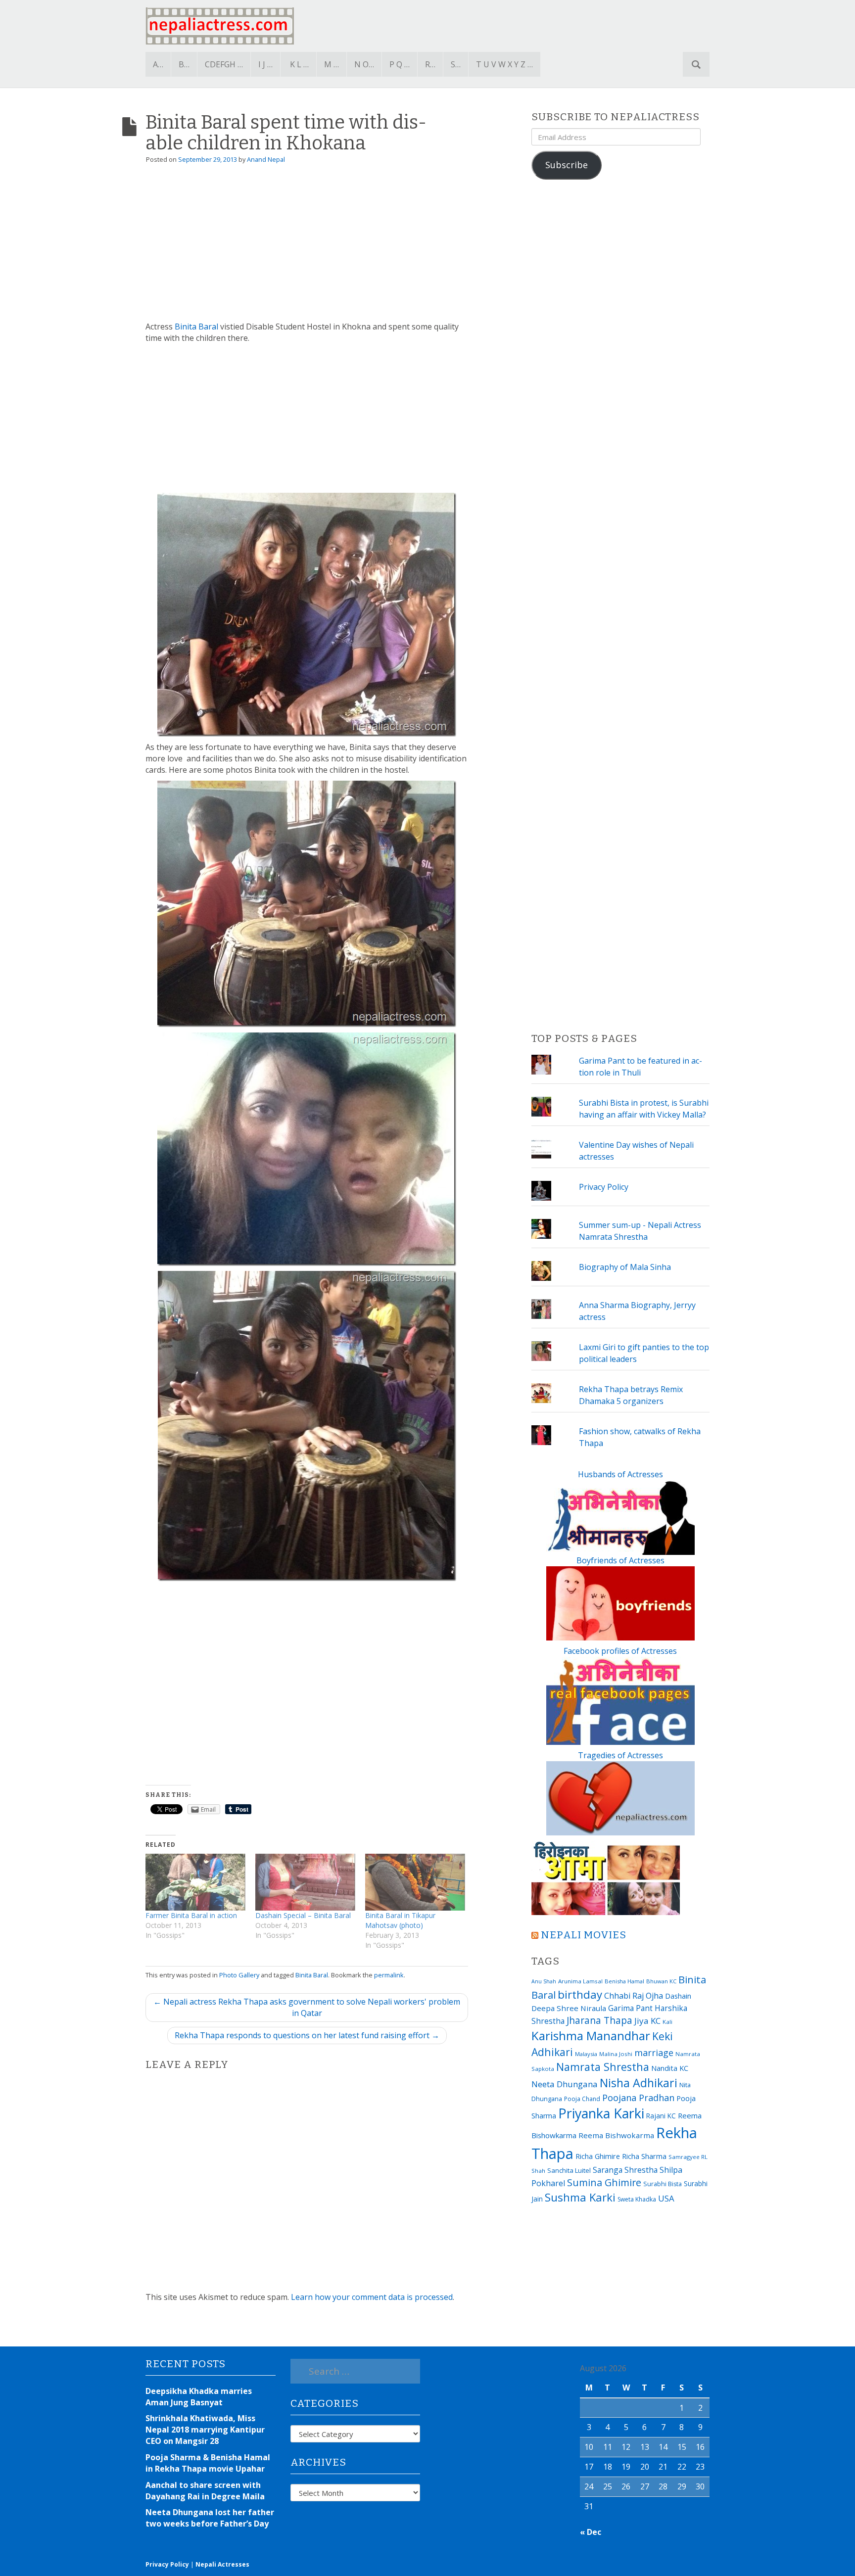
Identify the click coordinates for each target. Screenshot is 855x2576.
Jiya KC (647, 2021)
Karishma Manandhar (591, 2036)
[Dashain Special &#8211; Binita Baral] (305, 1882)
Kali (667, 2022)
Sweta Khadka (637, 2199)
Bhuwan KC (661, 1981)
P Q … (400, 64)
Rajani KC (661, 2116)
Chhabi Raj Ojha (634, 1996)
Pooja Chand (582, 2099)
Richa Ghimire (598, 2156)
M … (332, 64)
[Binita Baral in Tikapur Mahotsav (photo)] (415, 1882)
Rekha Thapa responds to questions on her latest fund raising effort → (307, 2035)
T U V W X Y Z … (504, 64)
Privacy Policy (604, 1187)
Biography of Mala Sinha (625, 1267)
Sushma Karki (580, 2197)
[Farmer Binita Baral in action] (195, 1882)
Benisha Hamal (624, 1981)
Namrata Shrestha (603, 2067)
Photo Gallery (239, 1975)
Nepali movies (584, 1935)
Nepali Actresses (222, 2564)
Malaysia (586, 2054)
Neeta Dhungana (565, 2084)
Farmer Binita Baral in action (191, 1915)
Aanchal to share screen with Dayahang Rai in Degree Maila (205, 2491)
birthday (580, 1994)
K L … (299, 64)
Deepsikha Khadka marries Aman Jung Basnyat (199, 2397)
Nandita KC (670, 2068)
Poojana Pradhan (638, 2098)
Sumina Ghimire (604, 2182)
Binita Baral (196, 327)
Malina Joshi (616, 2054)
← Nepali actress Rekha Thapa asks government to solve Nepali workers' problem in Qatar (307, 2007)
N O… (364, 64)
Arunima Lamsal (580, 1981)
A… (158, 64)
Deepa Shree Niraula (569, 2008)
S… (456, 64)
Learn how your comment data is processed (372, 2297)
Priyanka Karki (601, 2113)
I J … (265, 64)
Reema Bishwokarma (616, 2135)
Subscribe (567, 165)
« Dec (591, 2532)
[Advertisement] (307, 247)
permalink (389, 1975)
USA (666, 2198)
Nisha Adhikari (639, 2083)
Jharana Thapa (599, 2020)
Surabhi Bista (663, 2184)
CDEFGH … (224, 64)
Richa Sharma (644, 2156)
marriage (654, 2053)
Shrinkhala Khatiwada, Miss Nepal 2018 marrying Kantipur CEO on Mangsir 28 (205, 2430)
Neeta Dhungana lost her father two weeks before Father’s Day (210, 2518)
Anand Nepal (266, 159)
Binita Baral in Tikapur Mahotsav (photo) (400, 1920)
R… (430, 64)
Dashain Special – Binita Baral (303, 1915)
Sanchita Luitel (569, 2170)
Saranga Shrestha (625, 2170)
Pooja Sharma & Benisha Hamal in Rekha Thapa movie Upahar (208, 2463)
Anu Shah (544, 1981)
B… (184, 64)
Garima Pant (630, 2008)
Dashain (678, 1996)
